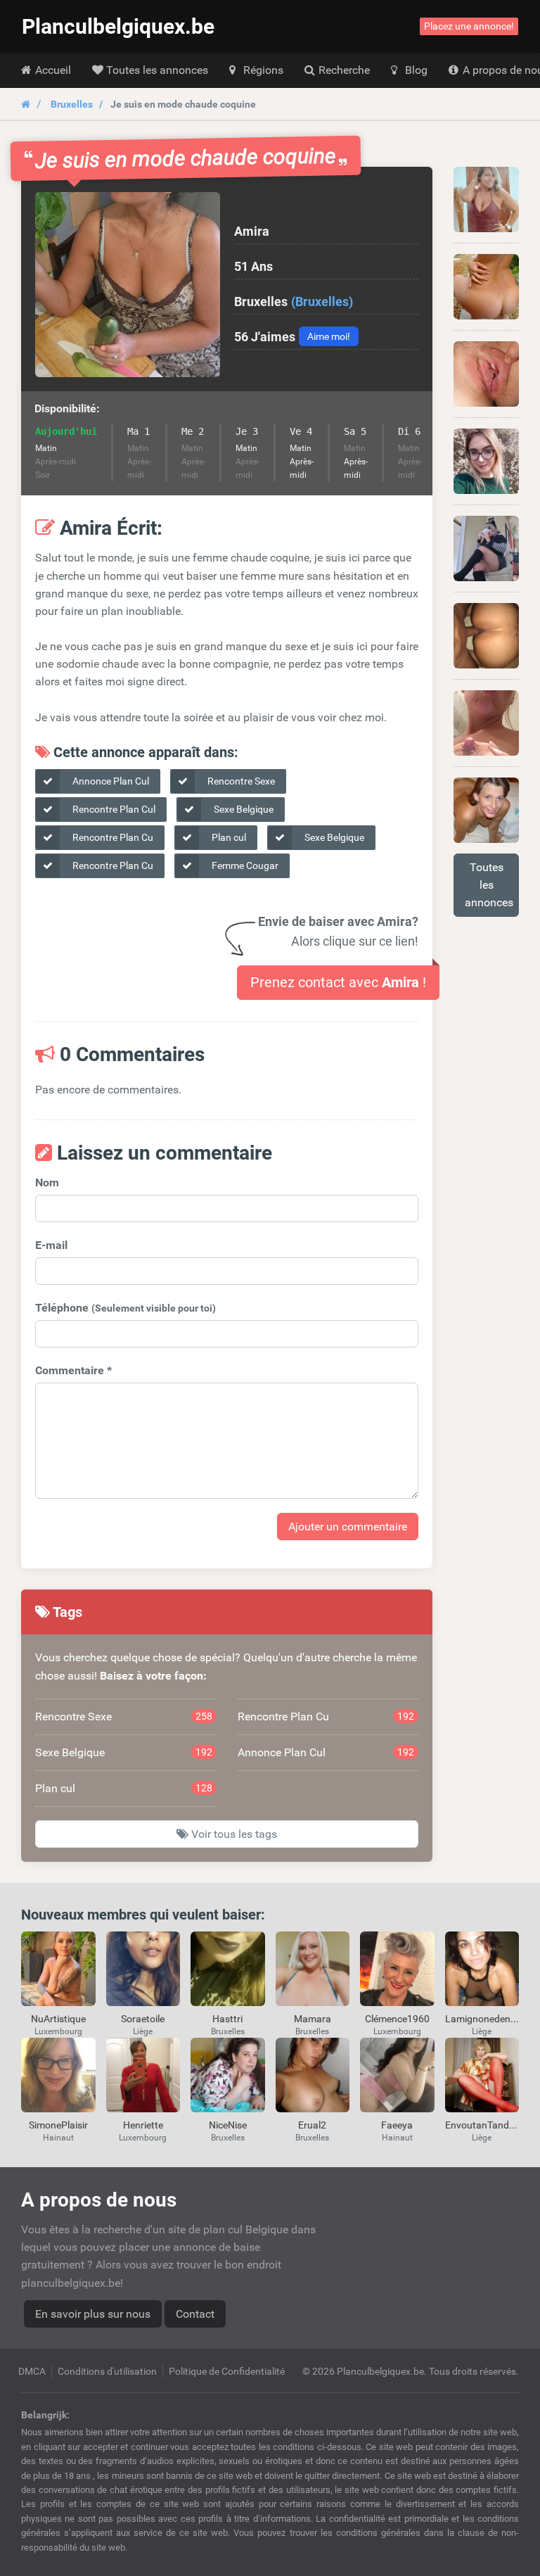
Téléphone (126, 1308)
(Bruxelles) (322, 302)
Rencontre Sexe (240, 781)
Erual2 (312, 2125)
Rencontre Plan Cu (112, 837)
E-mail (51, 1245)
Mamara (313, 2019)
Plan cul (228, 837)
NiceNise (228, 2125)
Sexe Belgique (243, 809)
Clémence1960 (397, 2019)
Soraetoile (143, 2019)
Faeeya (397, 2125)
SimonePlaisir (58, 2125)
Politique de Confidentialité (227, 2371)
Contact (195, 2314)
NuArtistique (58, 2019)
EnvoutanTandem (484, 2125)
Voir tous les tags (233, 1834)
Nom (47, 1182)
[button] (128, 285)
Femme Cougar (244, 865)
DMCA (32, 2371)
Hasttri (227, 2019)
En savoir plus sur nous (93, 2314)
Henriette (143, 2125)
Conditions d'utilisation (107, 2371)
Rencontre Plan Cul (113, 809)
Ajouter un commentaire (348, 1527)
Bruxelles (72, 104)
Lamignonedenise (484, 2019)
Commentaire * (73, 1370)
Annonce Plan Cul (110, 781)
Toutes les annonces (489, 885)
